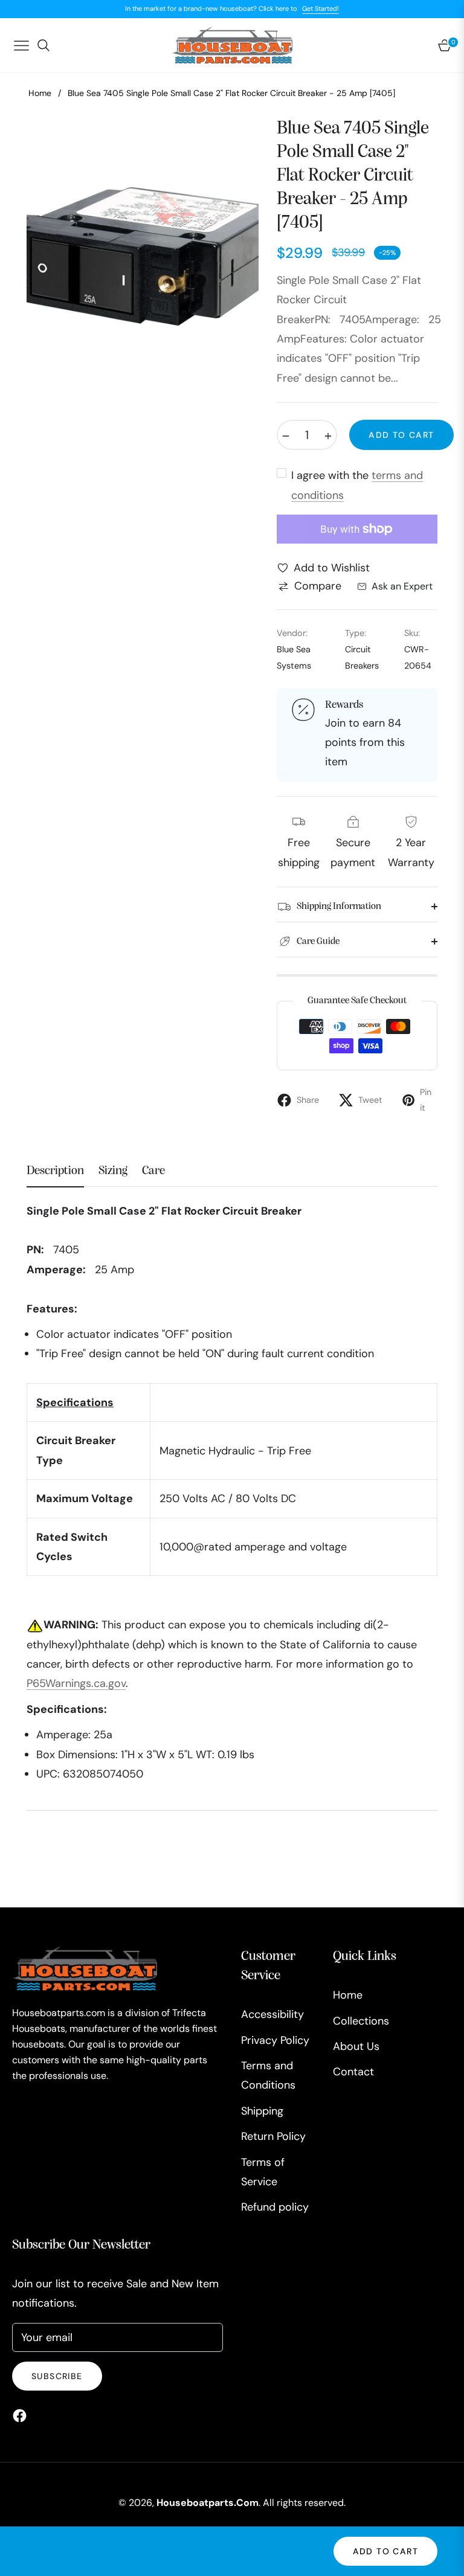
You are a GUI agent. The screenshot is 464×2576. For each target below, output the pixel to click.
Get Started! (321, 8)
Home (40, 93)
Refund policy (275, 2207)
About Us (356, 2046)
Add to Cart (385, 2551)
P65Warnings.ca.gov (76, 1683)
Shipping (262, 2111)
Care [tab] (153, 1171)
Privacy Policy (275, 2040)
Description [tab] (55, 1171)
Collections (361, 2021)
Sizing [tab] (113, 1171)
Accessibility (272, 2014)
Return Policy (273, 2136)
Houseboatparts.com (208, 2503)
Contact (353, 2072)
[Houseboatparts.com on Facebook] (23, 2415)
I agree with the (357, 485)
